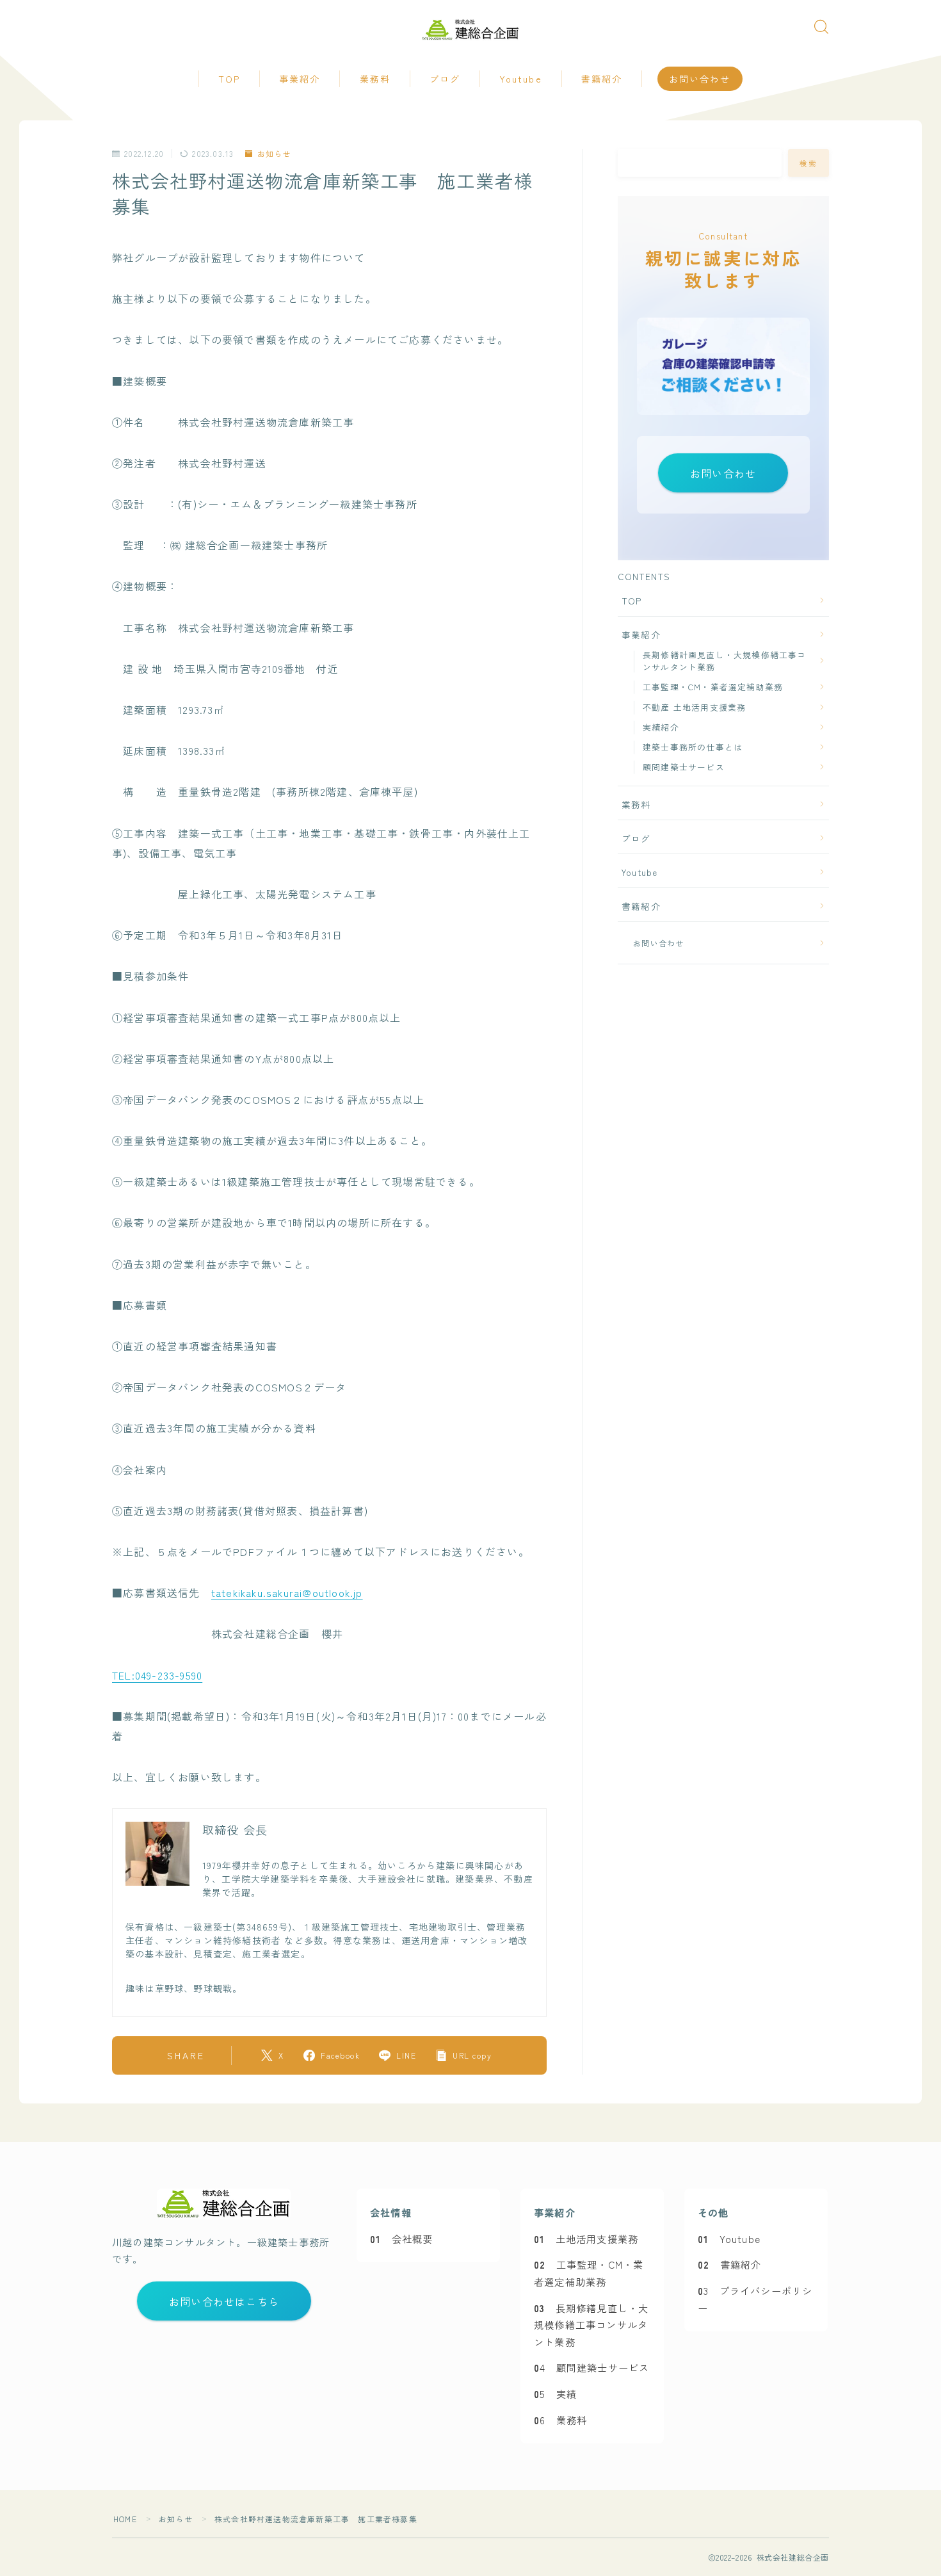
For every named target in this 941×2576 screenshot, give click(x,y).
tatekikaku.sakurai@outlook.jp (287, 1592)
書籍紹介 (602, 79)
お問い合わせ (700, 79)
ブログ (445, 79)
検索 (809, 163)
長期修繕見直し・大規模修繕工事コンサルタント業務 (591, 2325)
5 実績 (555, 2394)
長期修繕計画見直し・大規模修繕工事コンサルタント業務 (725, 661)
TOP (229, 79)
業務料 (375, 79)
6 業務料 (560, 2420)
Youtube (521, 79)
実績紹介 (661, 727)
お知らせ (274, 154)
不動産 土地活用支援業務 (694, 707)
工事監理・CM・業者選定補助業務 (713, 687)
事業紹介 (300, 79)
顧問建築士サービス (684, 767)
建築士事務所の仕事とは (693, 747)
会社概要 (401, 2239)
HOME (125, 2519)
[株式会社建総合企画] (471, 30)
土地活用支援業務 (586, 2239)
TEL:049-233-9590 (157, 1675)
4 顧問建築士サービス (591, 2367)
